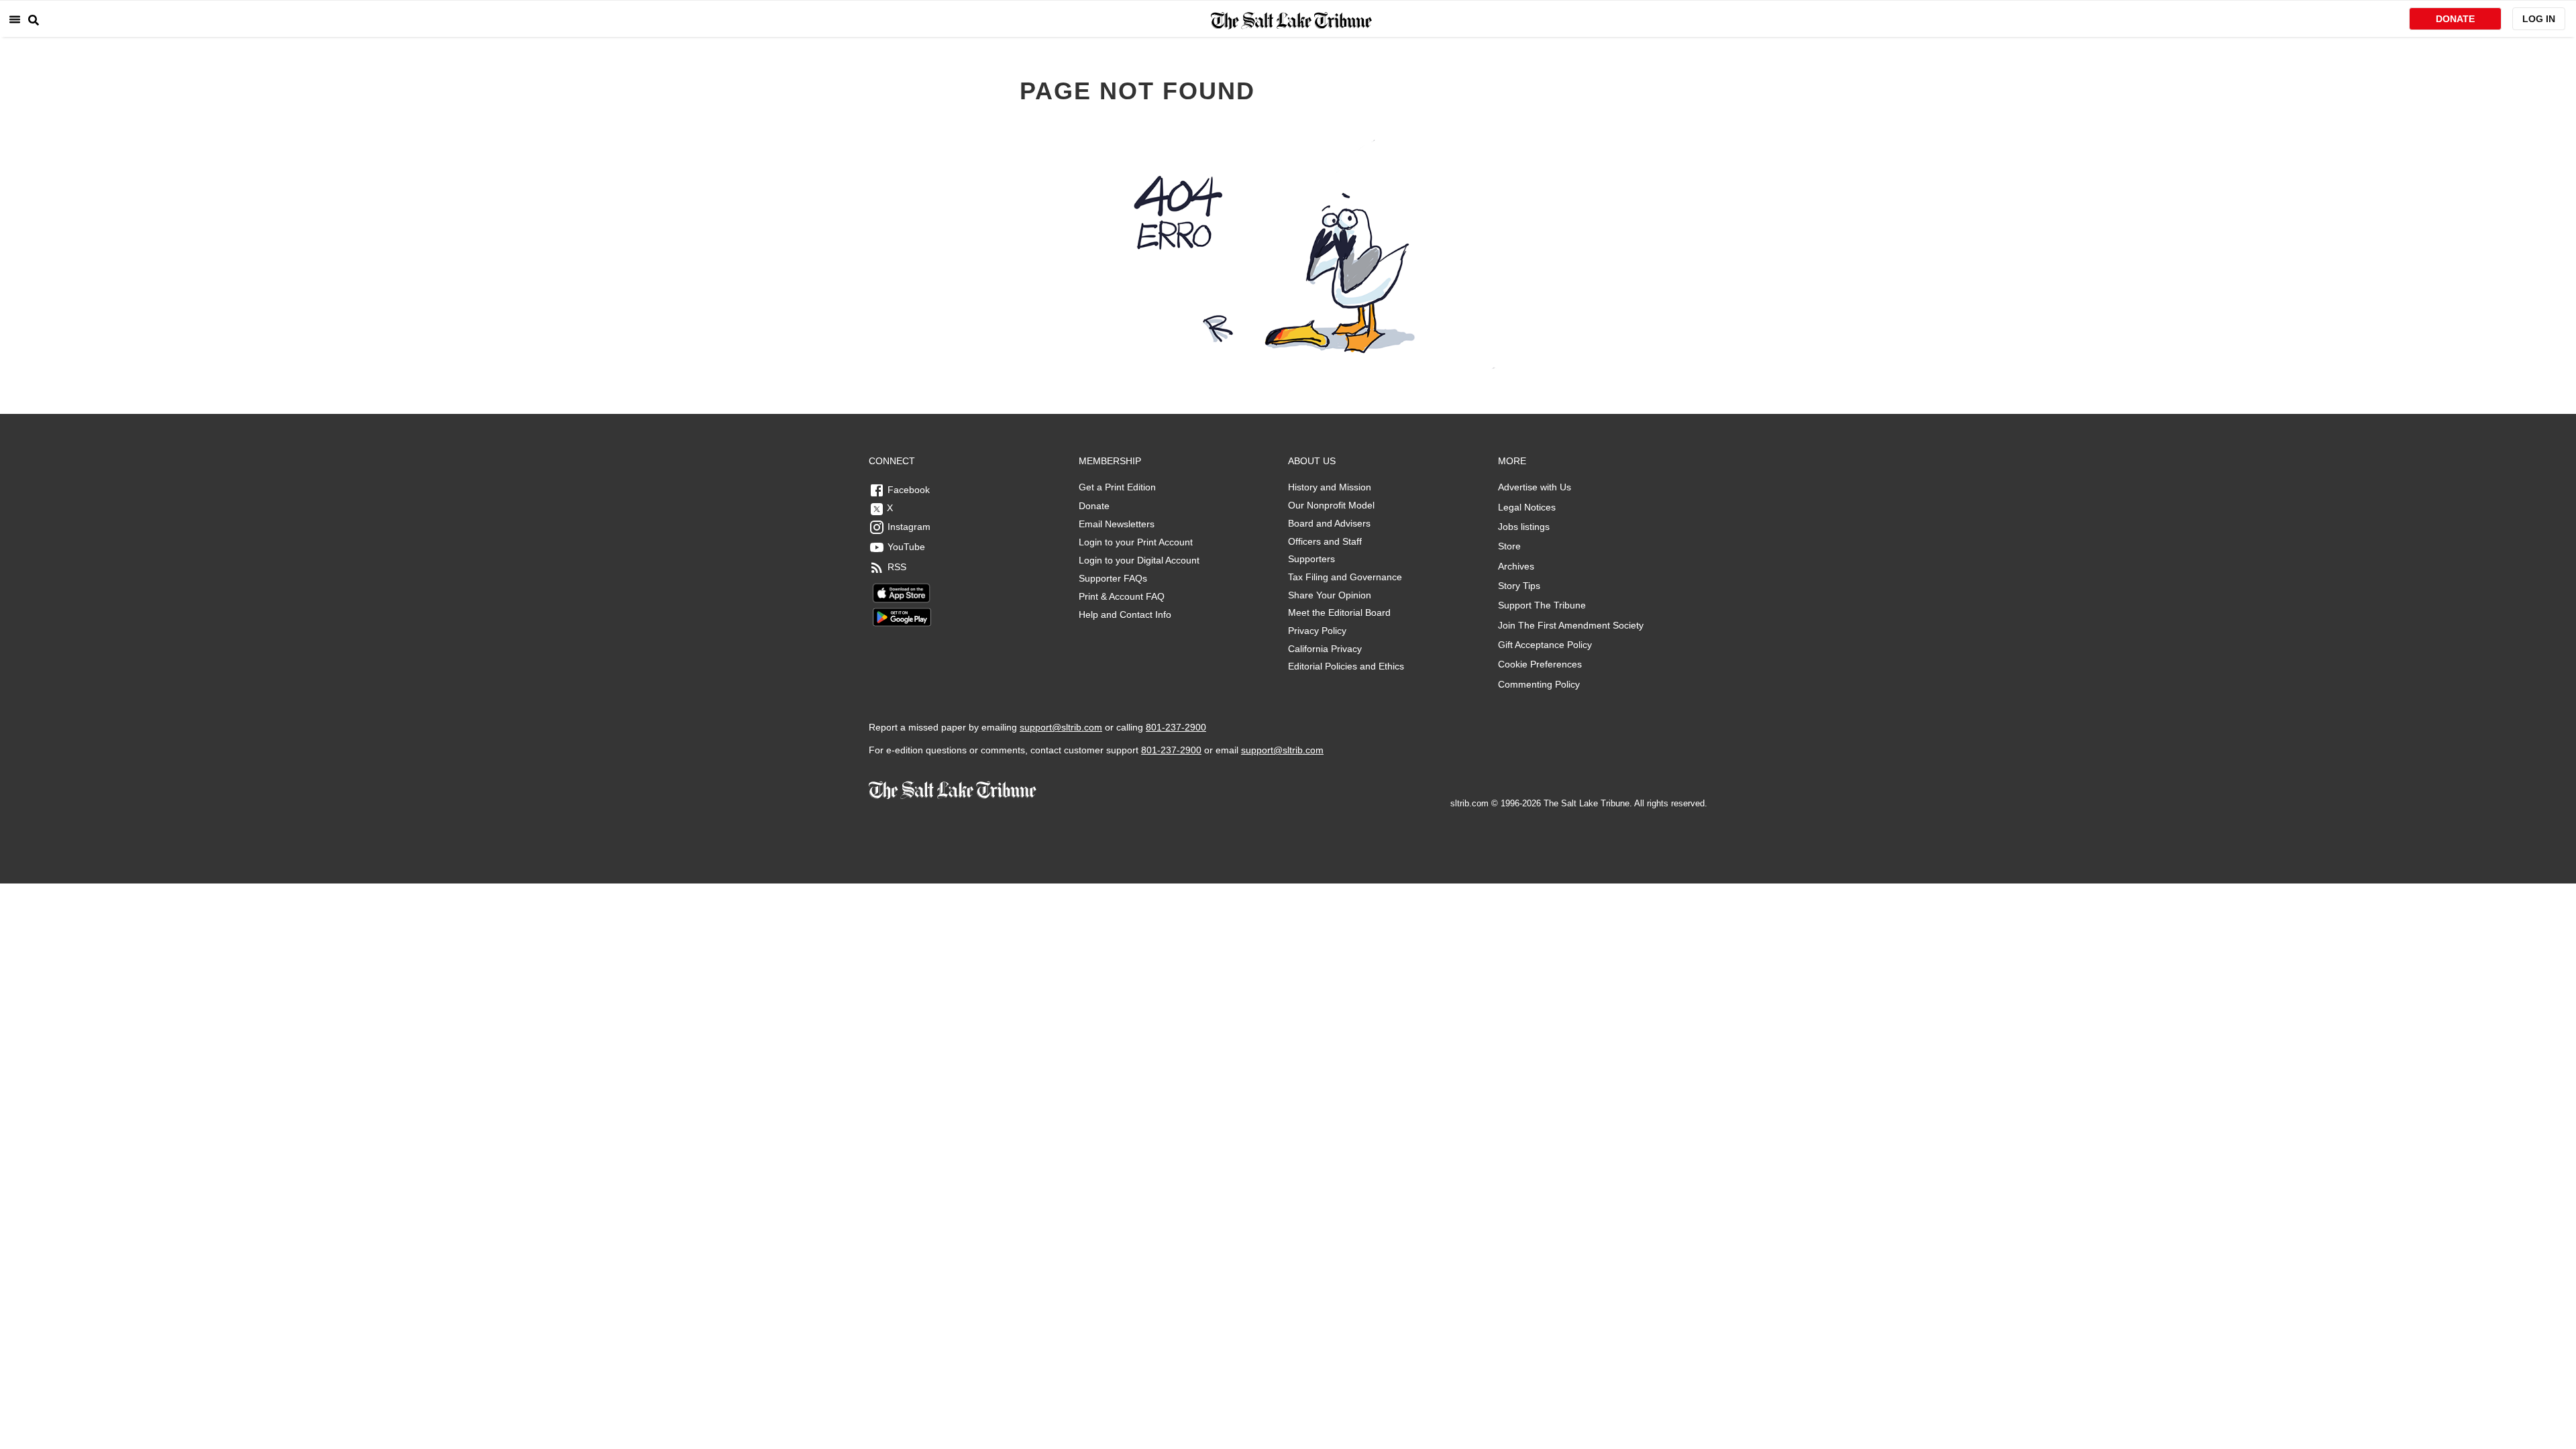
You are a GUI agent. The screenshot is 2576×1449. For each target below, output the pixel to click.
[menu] (15, 19)
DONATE (2455, 19)
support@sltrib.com (1061, 727)
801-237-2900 (1176, 727)
